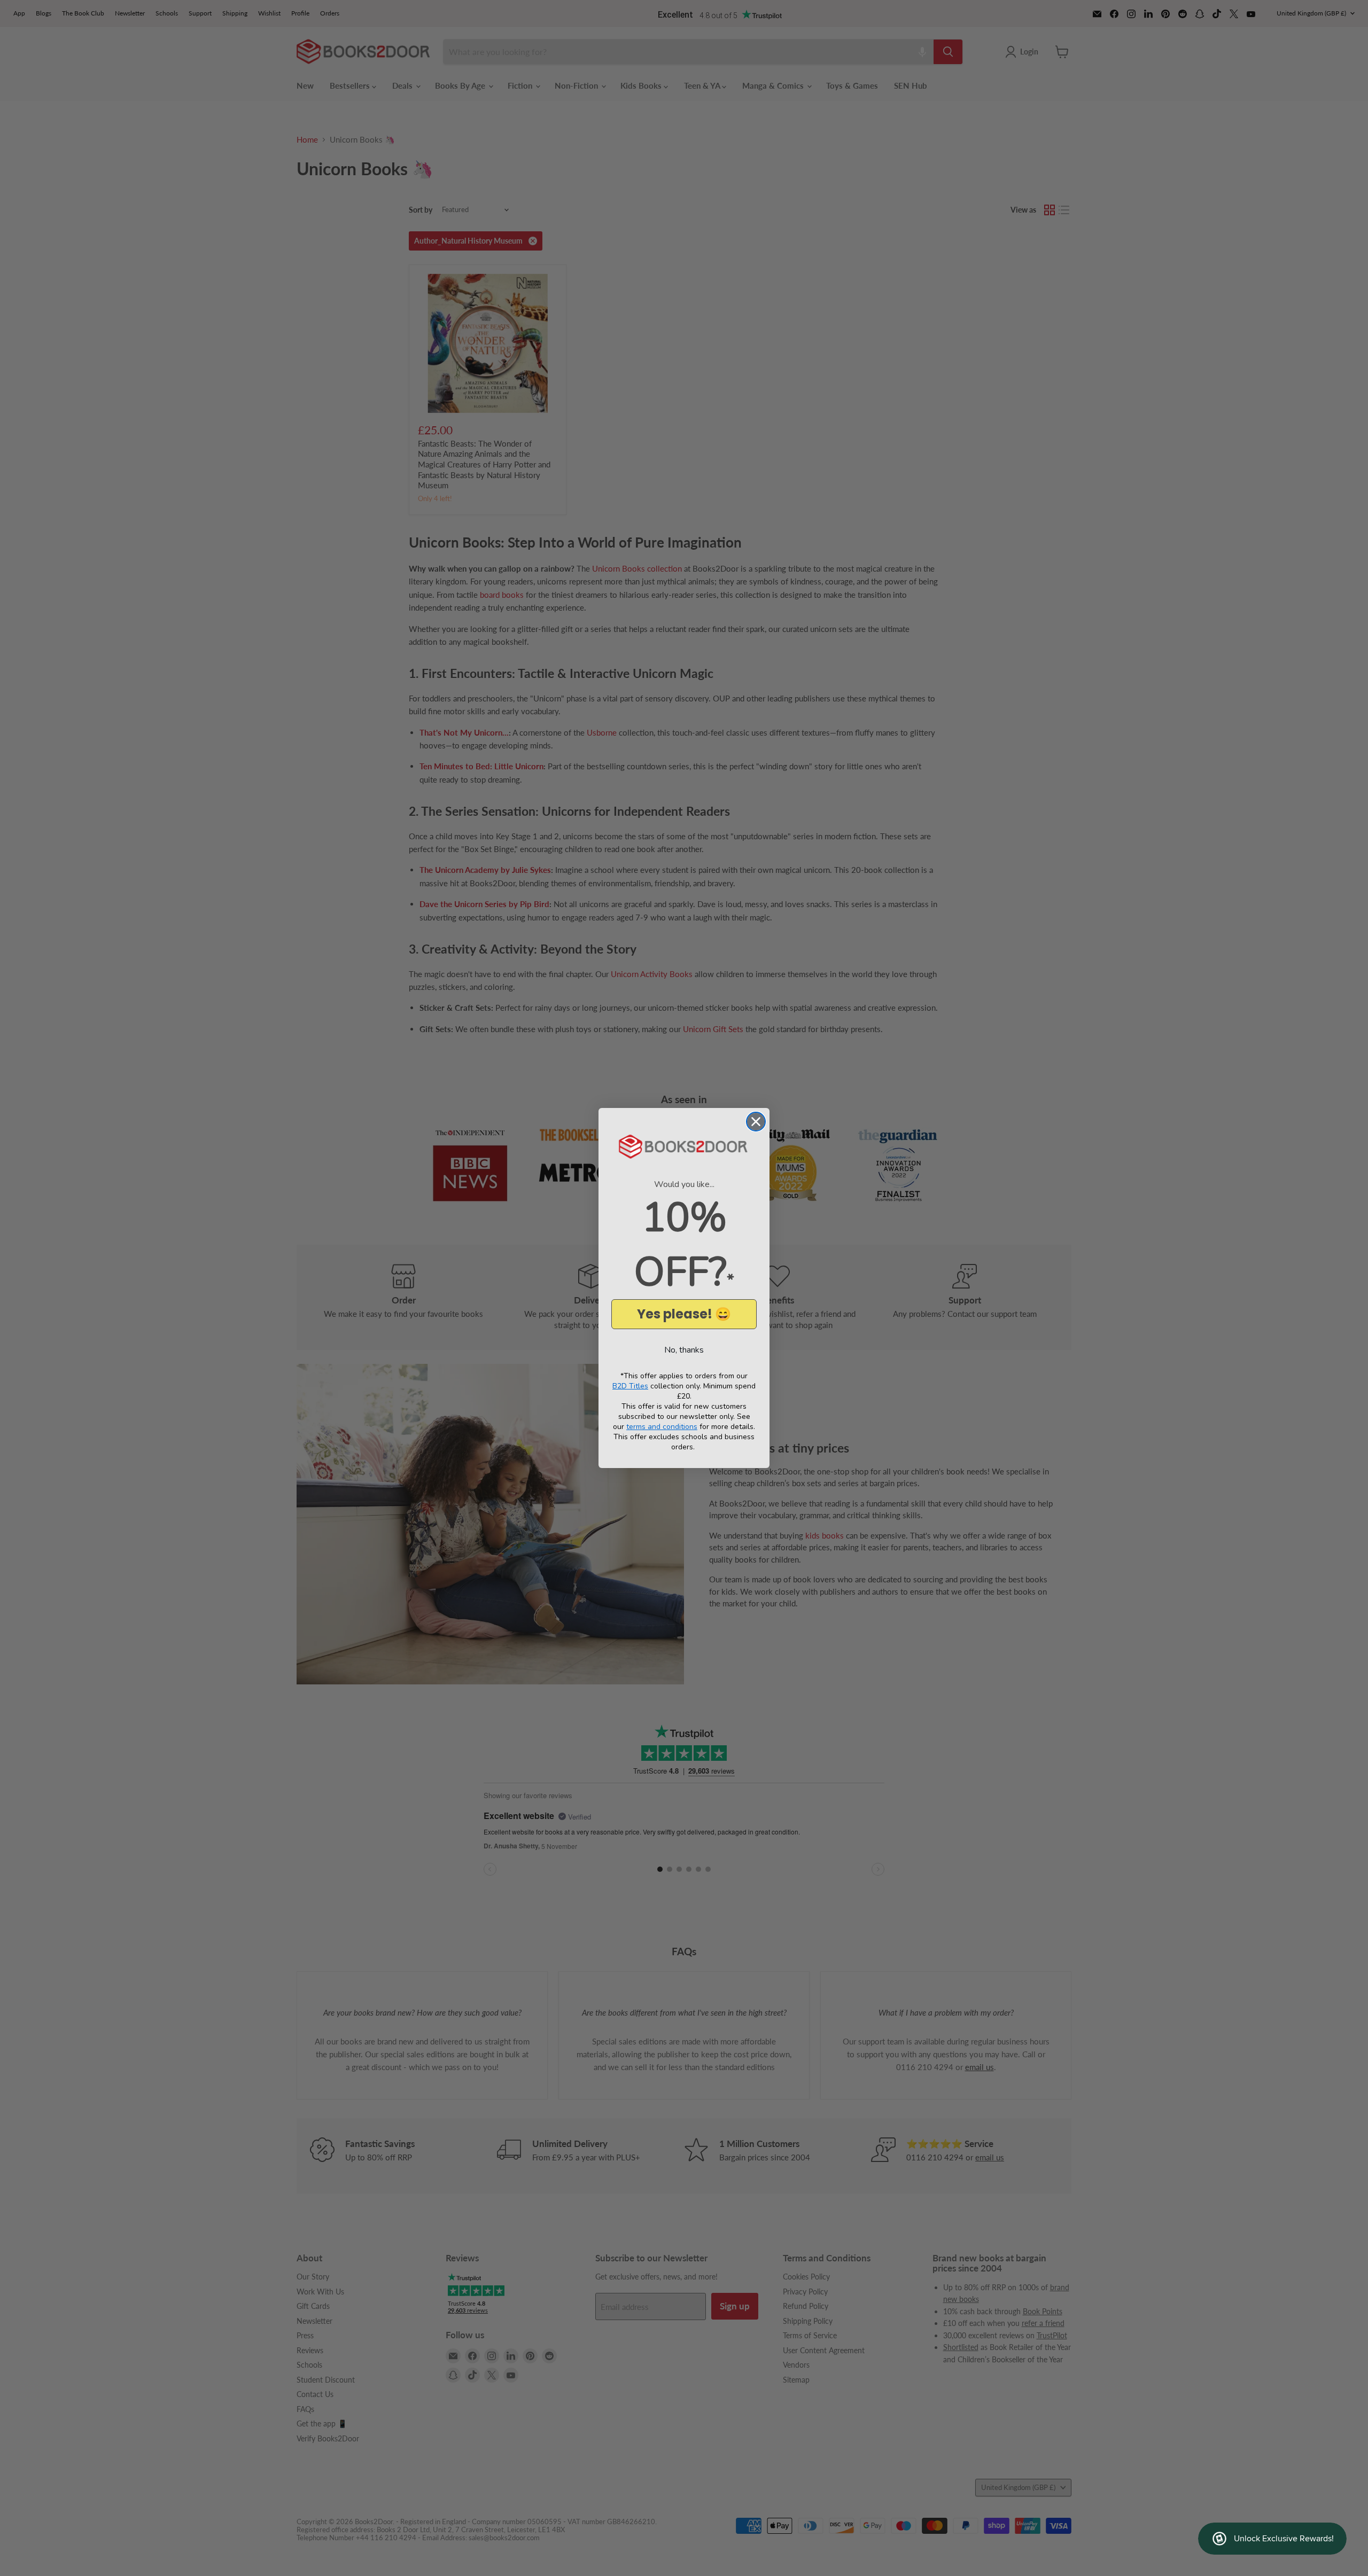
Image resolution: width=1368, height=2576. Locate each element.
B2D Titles (630, 1386)
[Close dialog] (756, 1122)
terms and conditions (662, 1427)
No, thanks (684, 1350)
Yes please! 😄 (684, 1314)
